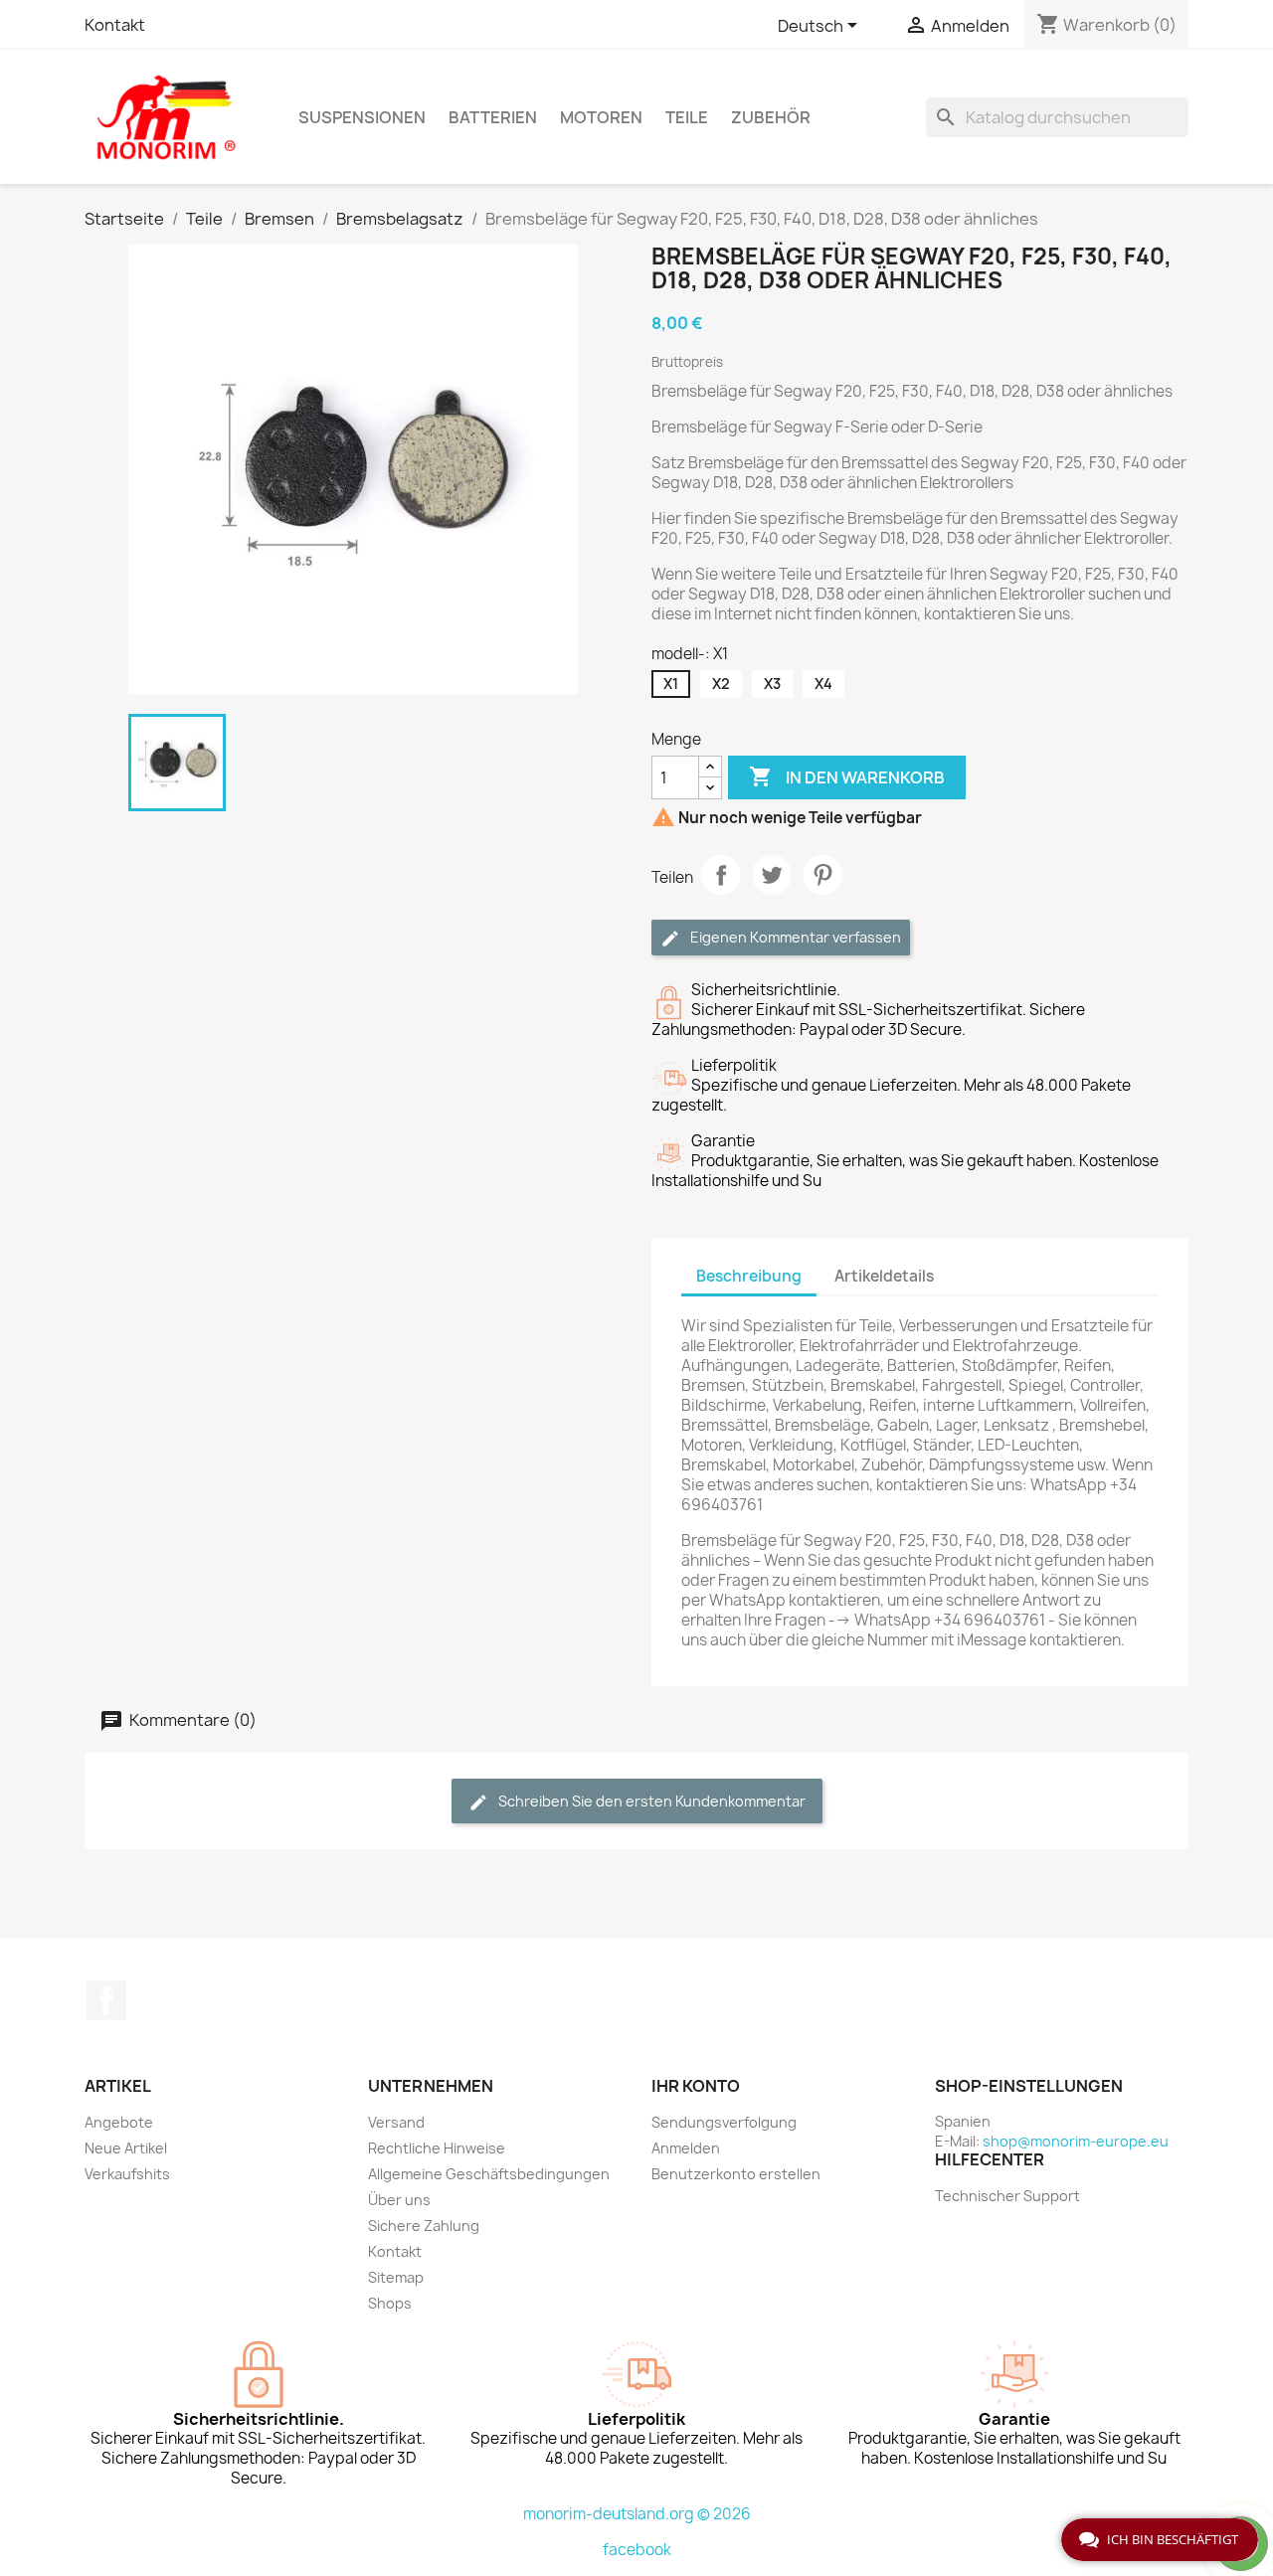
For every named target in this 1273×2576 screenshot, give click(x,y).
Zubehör (771, 117)
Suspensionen (362, 117)
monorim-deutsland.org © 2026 (637, 2514)
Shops (390, 2303)
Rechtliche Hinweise (437, 2148)
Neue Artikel (126, 2148)
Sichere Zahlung (424, 2226)
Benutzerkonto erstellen (736, 2174)
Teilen (721, 875)
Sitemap (396, 2277)
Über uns (399, 2200)
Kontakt (115, 25)
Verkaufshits (127, 2174)
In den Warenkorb (847, 776)
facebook (637, 2550)
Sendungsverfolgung (724, 2122)
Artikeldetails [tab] (884, 1276)
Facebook (106, 2000)
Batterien (493, 117)
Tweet (772, 875)
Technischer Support (1007, 2196)
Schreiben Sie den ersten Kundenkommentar (650, 1801)
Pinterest (822, 875)
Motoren (601, 117)
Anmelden (686, 2148)
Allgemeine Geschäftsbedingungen (489, 2174)
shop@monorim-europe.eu (1076, 2141)
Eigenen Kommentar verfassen (794, 937)
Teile (687, 117)
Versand (396, 2122)
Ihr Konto (696, 2086)
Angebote (119, 2122)
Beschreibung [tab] (749, 1276)
